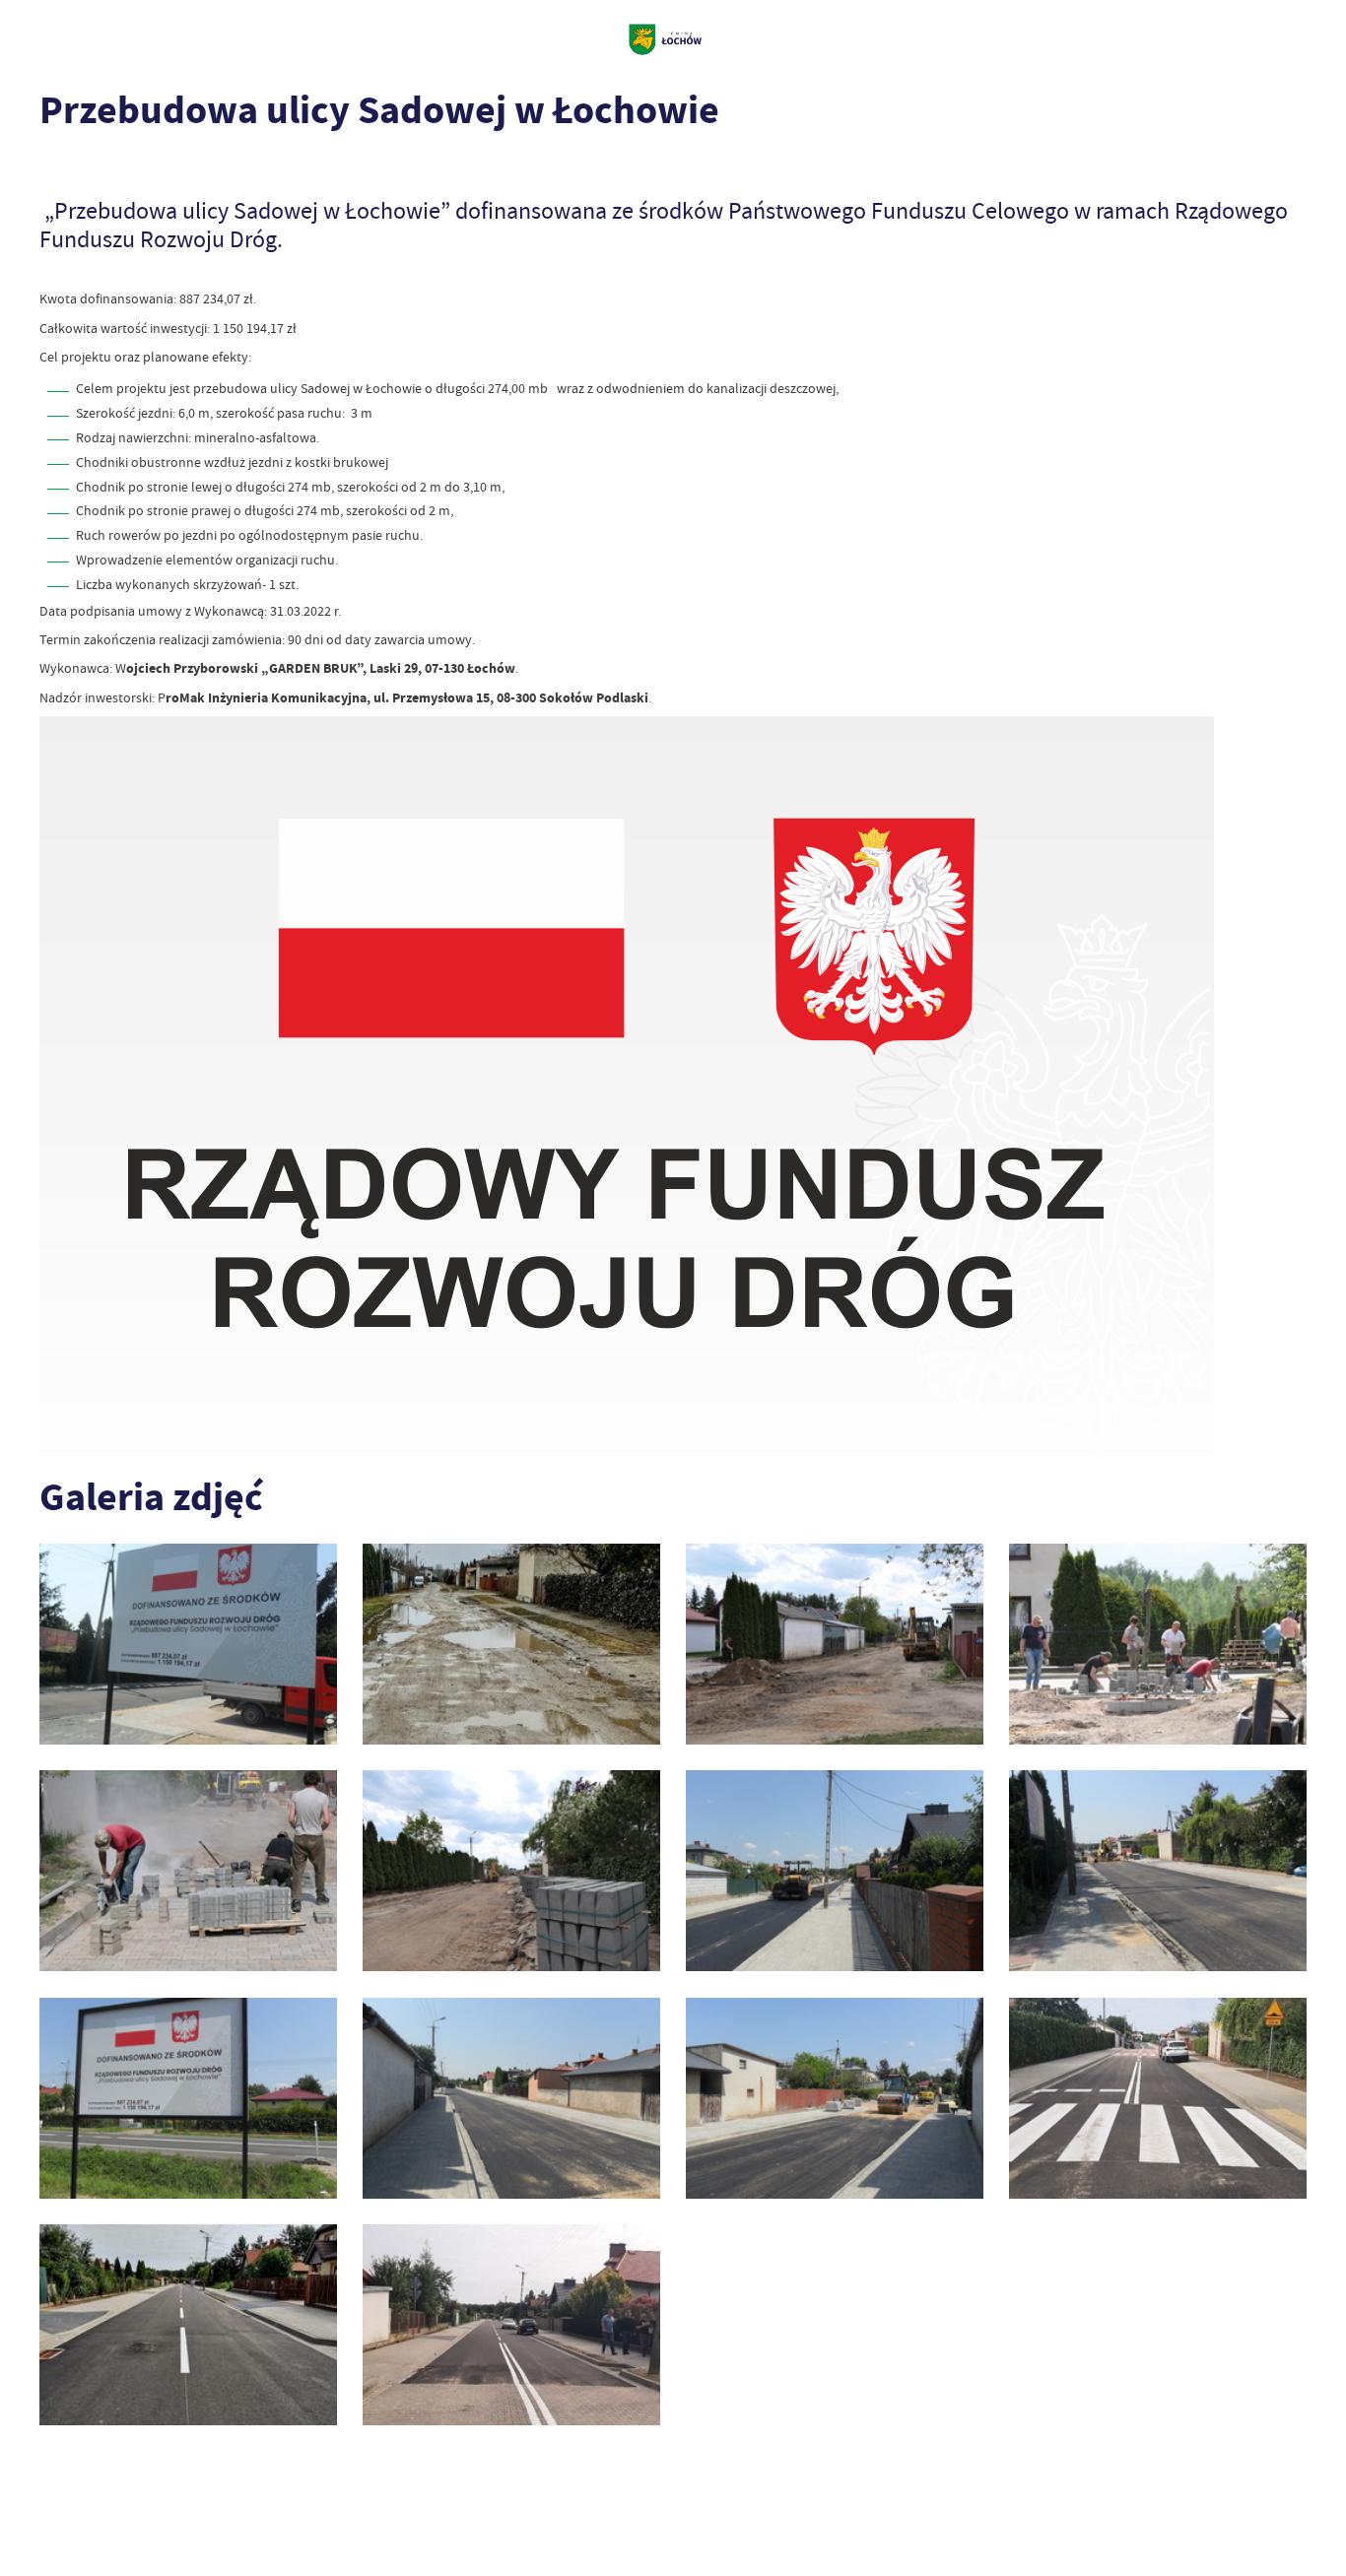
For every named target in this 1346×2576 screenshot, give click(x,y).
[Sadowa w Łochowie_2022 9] (1158, 1644)
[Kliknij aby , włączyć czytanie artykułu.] (53, 165)
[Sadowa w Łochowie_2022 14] (1158, 2098)
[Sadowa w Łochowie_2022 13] (511, 2325)
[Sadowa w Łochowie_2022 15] (188, 2325)
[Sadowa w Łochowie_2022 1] (835, 2098)
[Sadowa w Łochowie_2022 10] (835, 1644)
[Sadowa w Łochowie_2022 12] (188, 1644)
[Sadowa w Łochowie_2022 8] (188, 1871)
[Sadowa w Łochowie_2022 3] (188, 2098)
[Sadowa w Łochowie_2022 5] (1158, 1871)
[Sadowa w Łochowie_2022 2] (511, 2098)
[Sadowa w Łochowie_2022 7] (511, 1871)
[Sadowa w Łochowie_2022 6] (835, 1871)
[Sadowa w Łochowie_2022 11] (511, 1644)
